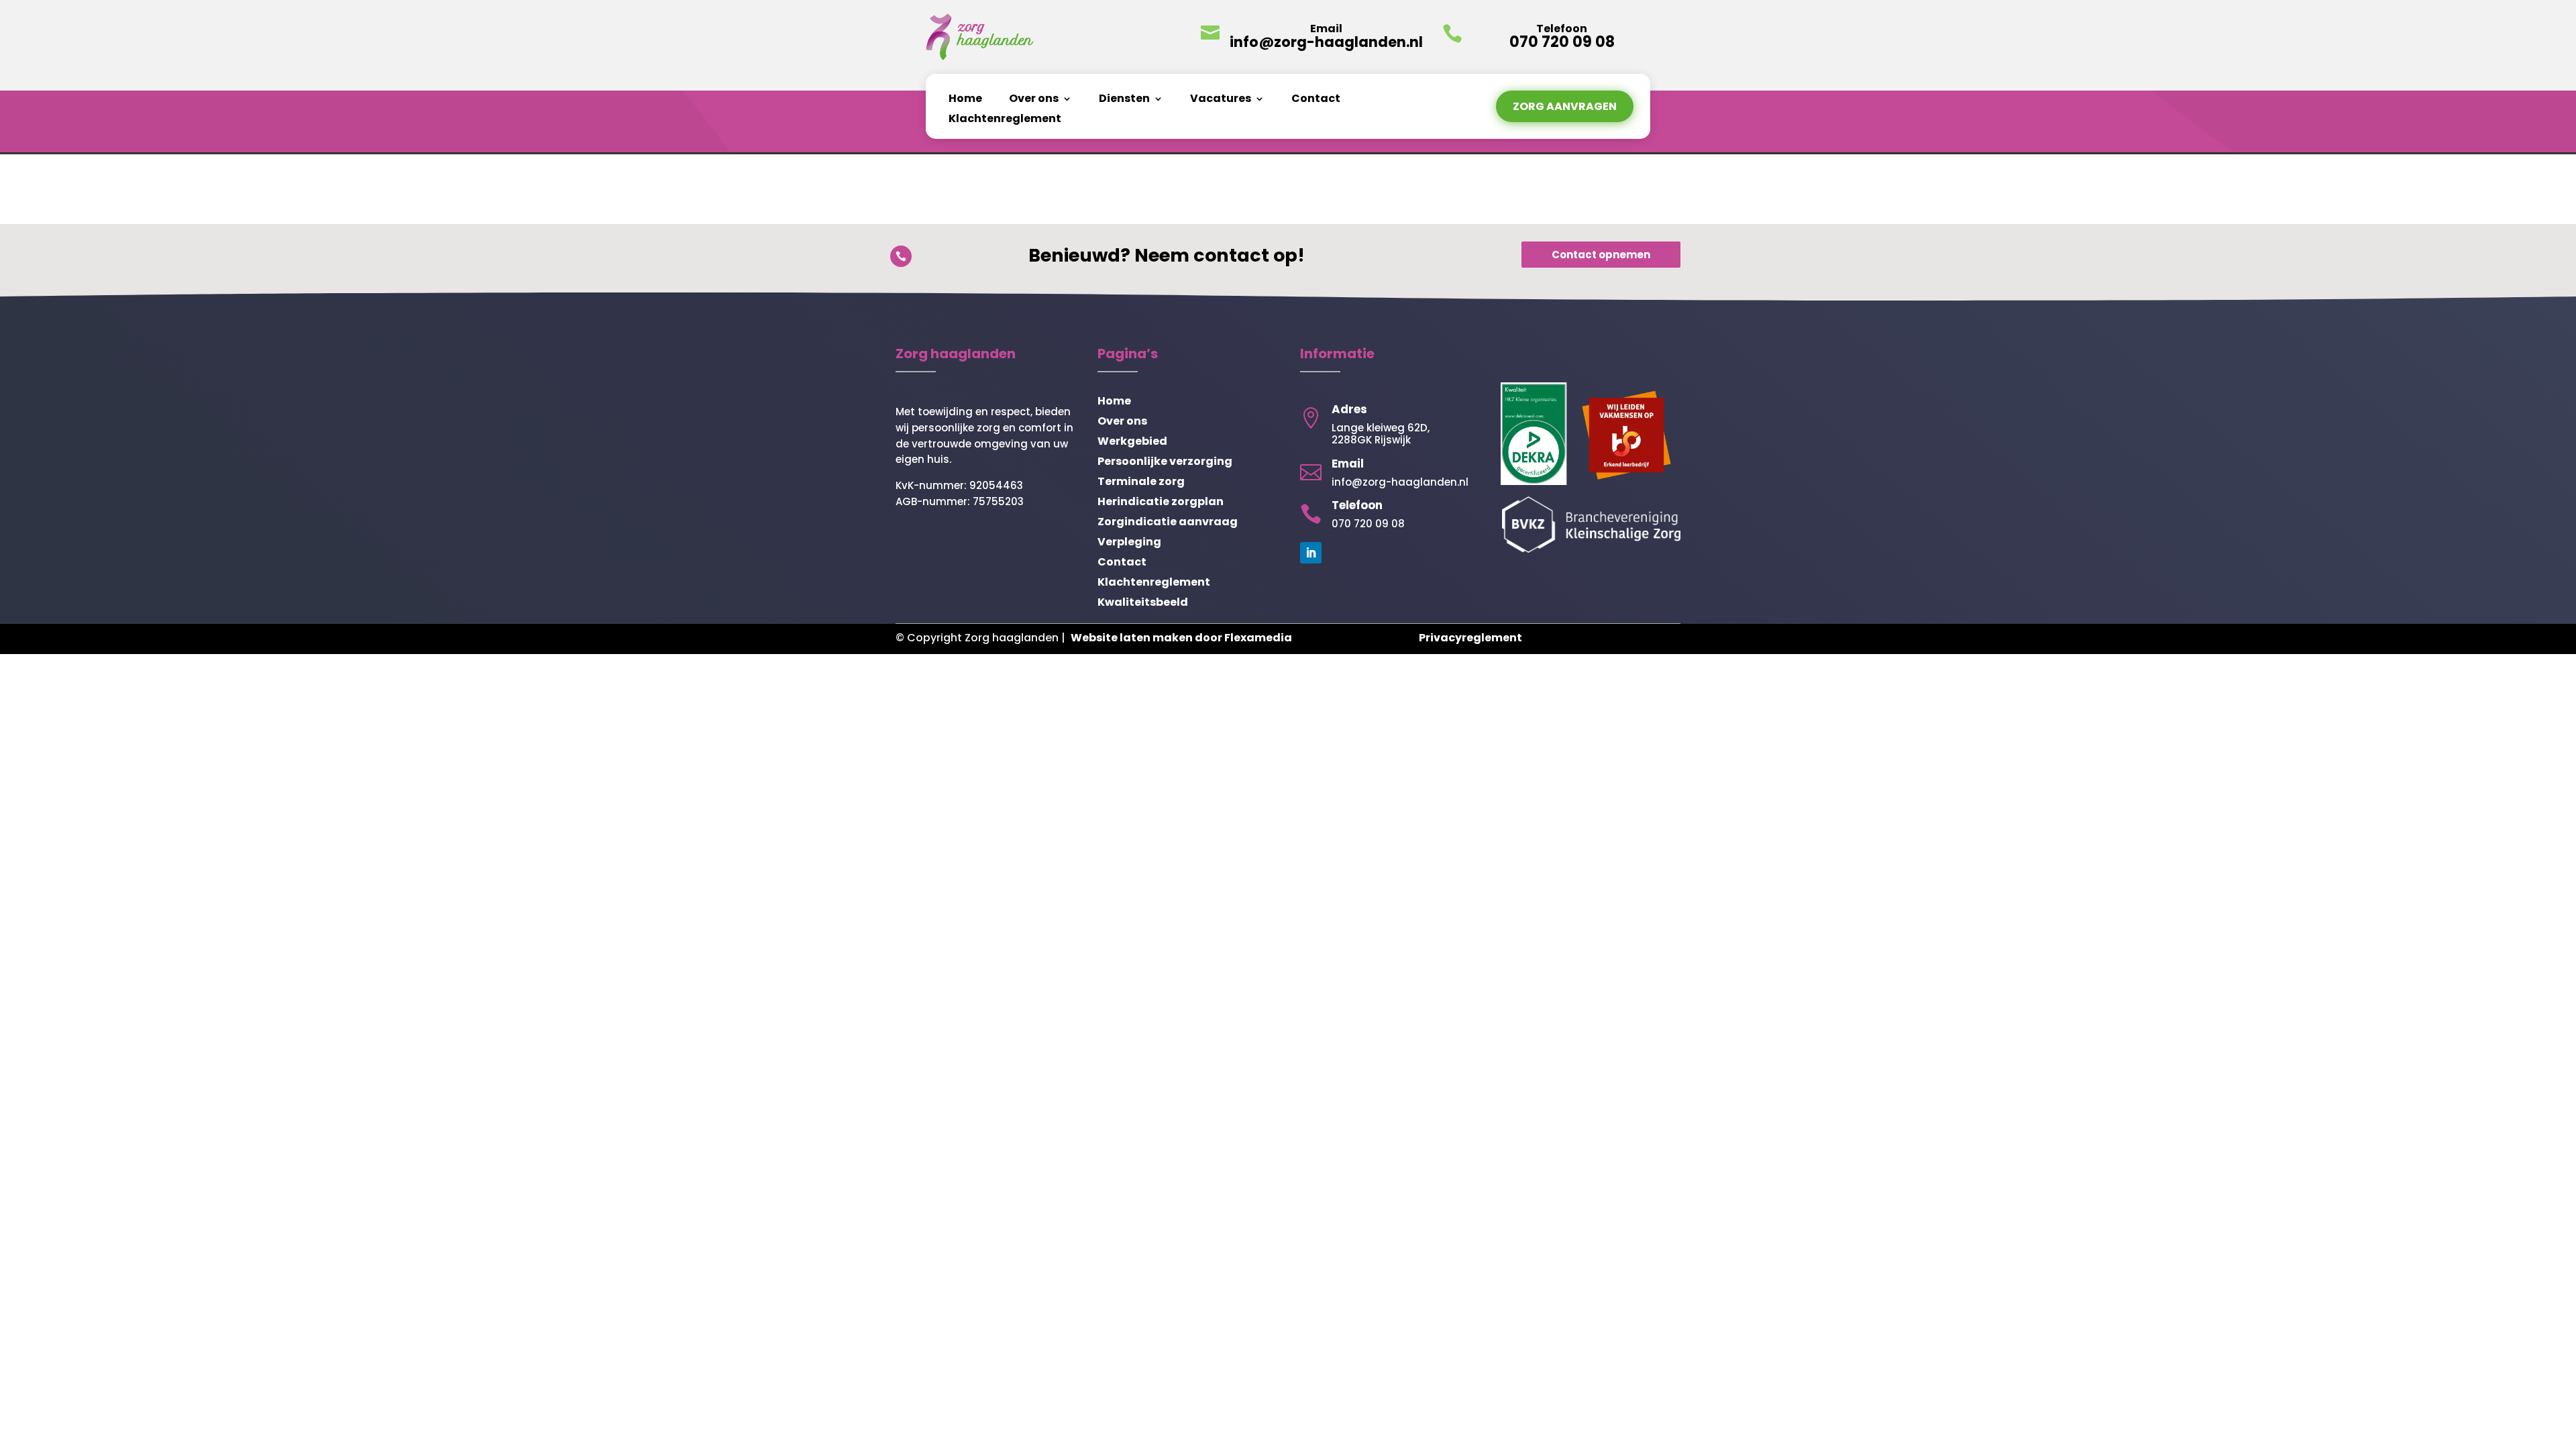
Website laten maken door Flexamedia (1181, 638)
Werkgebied (1132, 443)
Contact (1316, 100)
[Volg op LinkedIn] (1311, 553)
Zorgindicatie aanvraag (1168, 523)
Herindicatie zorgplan (1161, 503)
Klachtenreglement (1005, 120)
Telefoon (1357, 505)
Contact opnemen (1601, 255)
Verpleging (1129, 543)
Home (965, 100)
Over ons (1034, 100)
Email (1326, 29)
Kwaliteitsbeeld (1143, 604)
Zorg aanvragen (1565, 106)
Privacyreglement (1470, 638)
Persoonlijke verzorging (1165, 463)
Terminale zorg (1141, 483)
